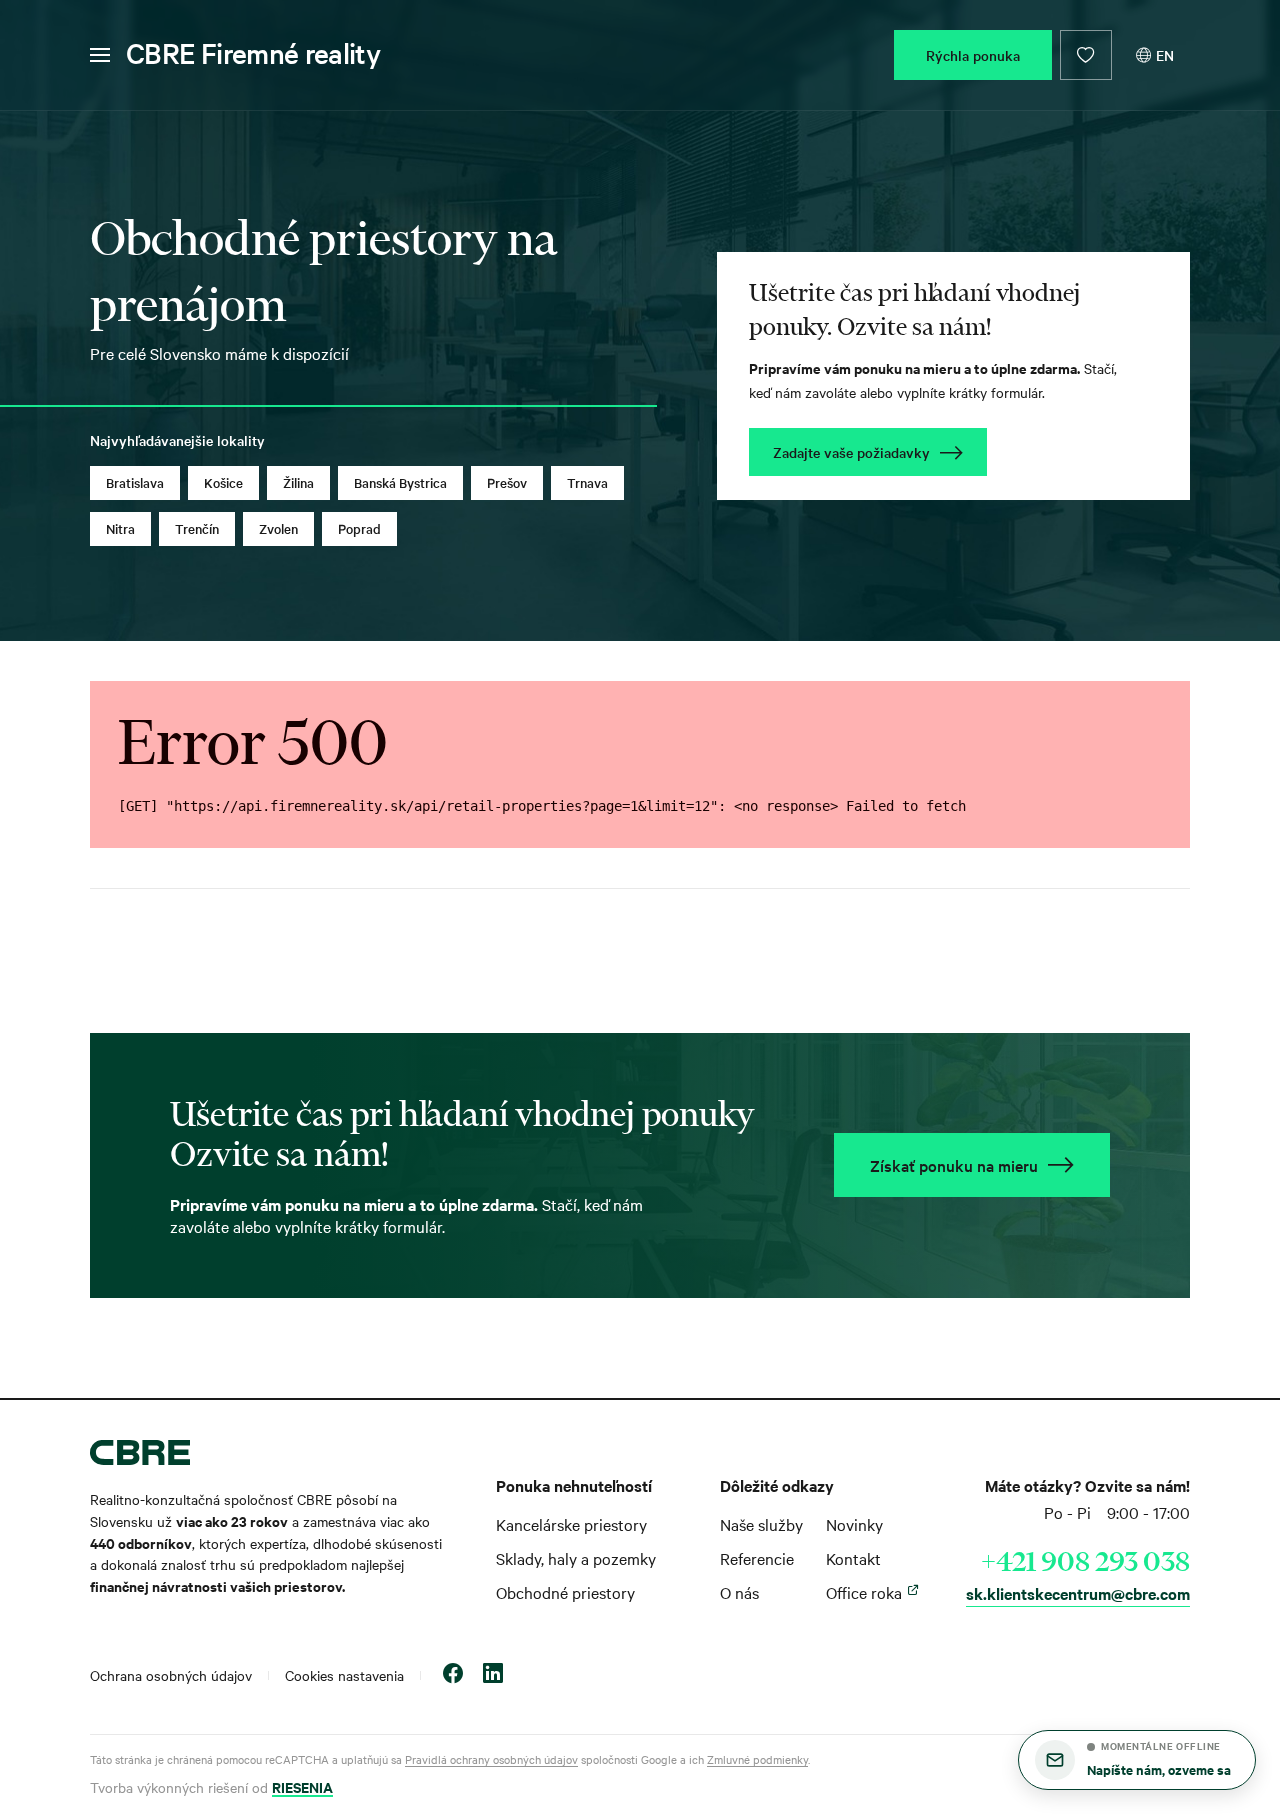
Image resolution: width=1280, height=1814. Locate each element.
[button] (1137, 1760)
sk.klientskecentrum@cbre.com (1078, 1593)
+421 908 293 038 (1085, 1561)
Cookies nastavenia (344, 1675)
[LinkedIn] (493, 1675)
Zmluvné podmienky (757, 1759)
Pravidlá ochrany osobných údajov (491, 1759)
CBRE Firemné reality (253, 53)
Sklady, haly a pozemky (576, 1558)
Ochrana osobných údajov (171, 1675)
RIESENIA (302, 1786)
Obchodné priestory (565, 1592)
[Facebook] (453, 1675)
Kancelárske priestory (571, 1524)
